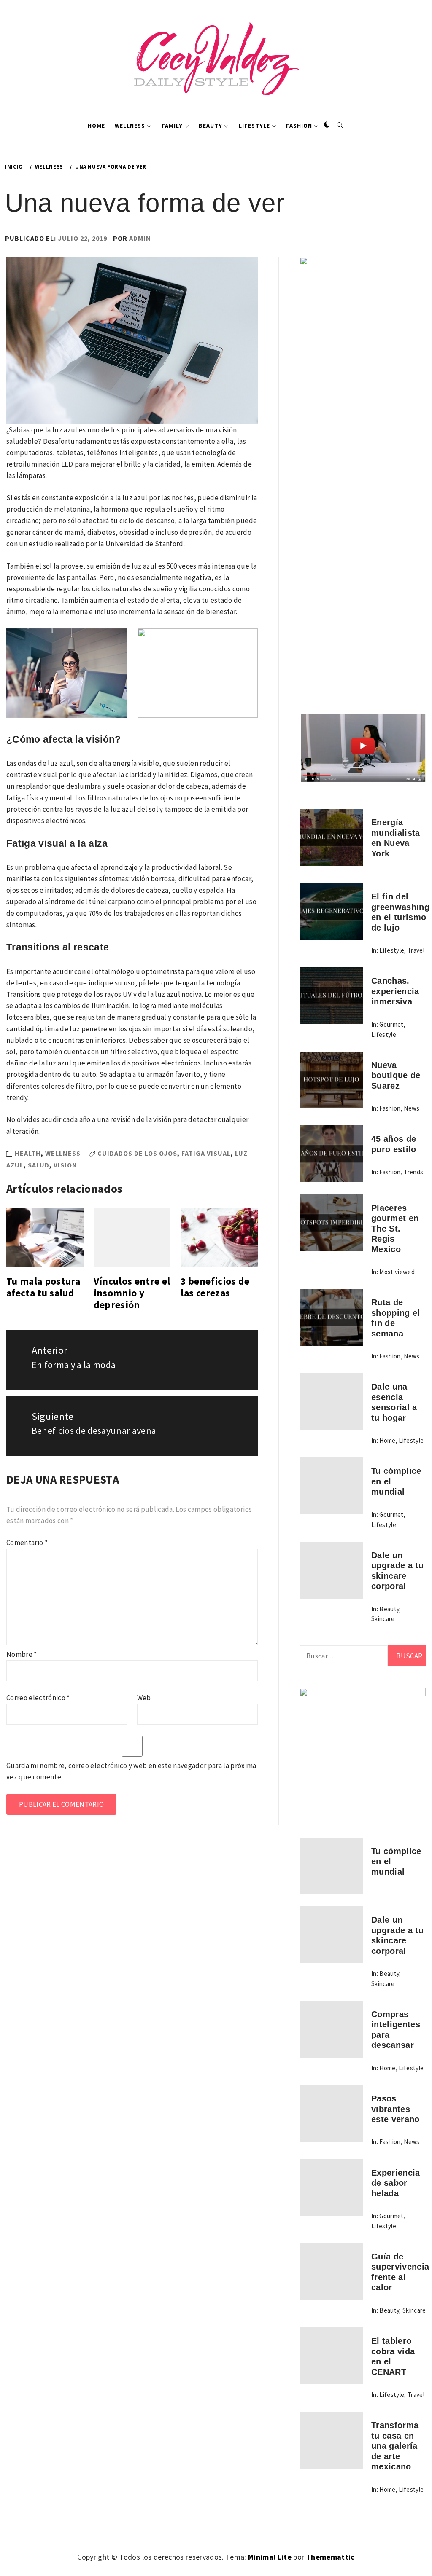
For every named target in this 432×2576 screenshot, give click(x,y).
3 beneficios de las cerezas (215, 1287)
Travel (416, 950)
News (412, 1108)
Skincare (383, 1619)
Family (172, 126)
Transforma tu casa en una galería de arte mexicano (395, 2446)
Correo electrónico (38, 1698)
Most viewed (397, 1272)
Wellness (130, 126)
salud (39, 1165)
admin (140, 238)
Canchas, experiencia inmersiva (395, 991)
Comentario (27, 1543)
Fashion (299, 126)
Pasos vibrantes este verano (396, 2109)
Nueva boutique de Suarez (396, 1075)
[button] (327, 125)
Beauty (211, 126)
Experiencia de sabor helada (396, 2183)
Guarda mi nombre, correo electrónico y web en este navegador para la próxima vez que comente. (131, 1771)
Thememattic (331, 2557)
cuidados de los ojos (137, 1153)
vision (65, 1165)
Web (144, 1698)
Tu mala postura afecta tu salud (43, 1287)
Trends (413, 1172)
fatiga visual (206, 1153)
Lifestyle (254, 126)
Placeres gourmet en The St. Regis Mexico (395, 1229)
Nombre (22, 1654)
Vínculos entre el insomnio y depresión (132, 1293)
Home (96, 126)
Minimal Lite (270, 2557)
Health (28, 1153)
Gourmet (391, 1024)
